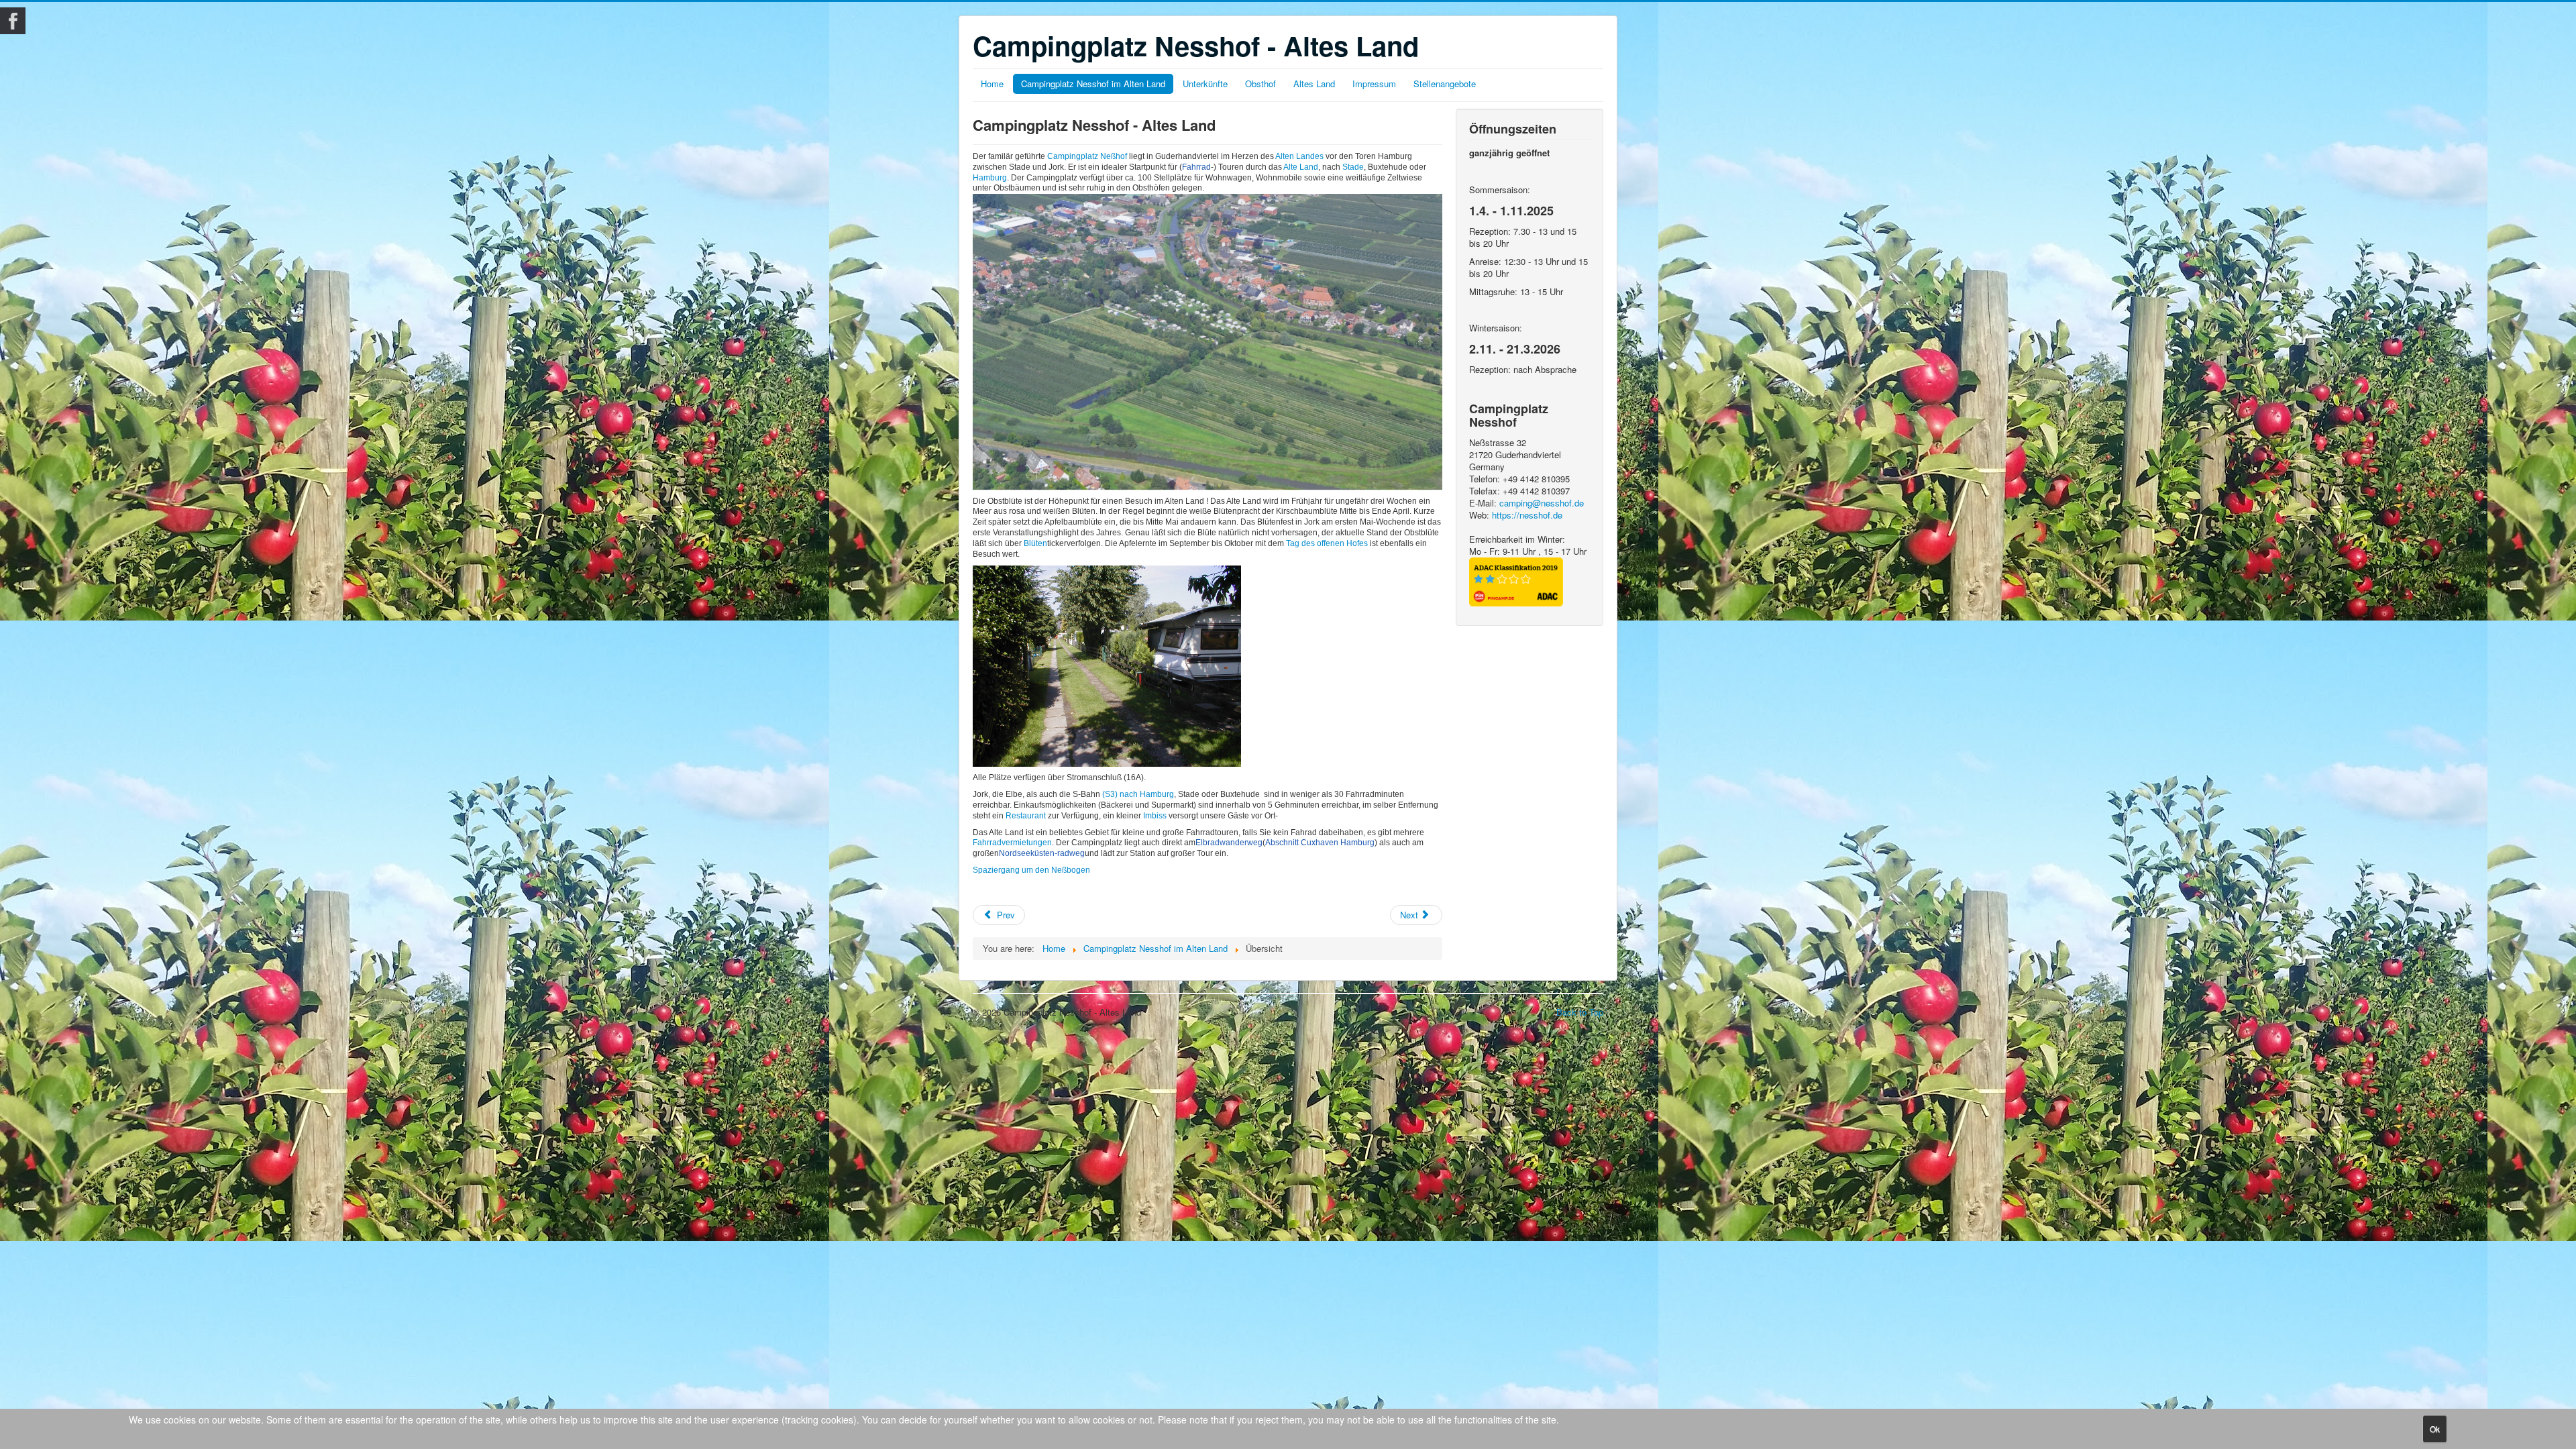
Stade (1353, 167)
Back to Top (1580, 1012)
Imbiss (1155, 816)
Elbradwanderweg (1229, 843)
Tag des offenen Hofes (1327, 543)
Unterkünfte (1205, 84)
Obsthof (1260, 84)
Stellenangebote (1445, 84)
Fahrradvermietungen (1012, 843)
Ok (2435, 1429)
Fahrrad (1196, 167)
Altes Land (1314, 84)
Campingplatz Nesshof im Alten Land (1093, 84)
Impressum (1374, 84)
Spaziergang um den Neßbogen (1031, 870)
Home (992, 84)
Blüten (1035, 543)
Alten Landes (1299, 156)
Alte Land (1300, 167)
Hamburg (990, 178)
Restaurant (1027, 816)
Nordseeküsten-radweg (1042, 853)
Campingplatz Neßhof (1087, 156)
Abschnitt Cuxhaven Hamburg (1320, 843)
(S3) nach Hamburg (1138, 794)
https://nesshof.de (1527, 515)
